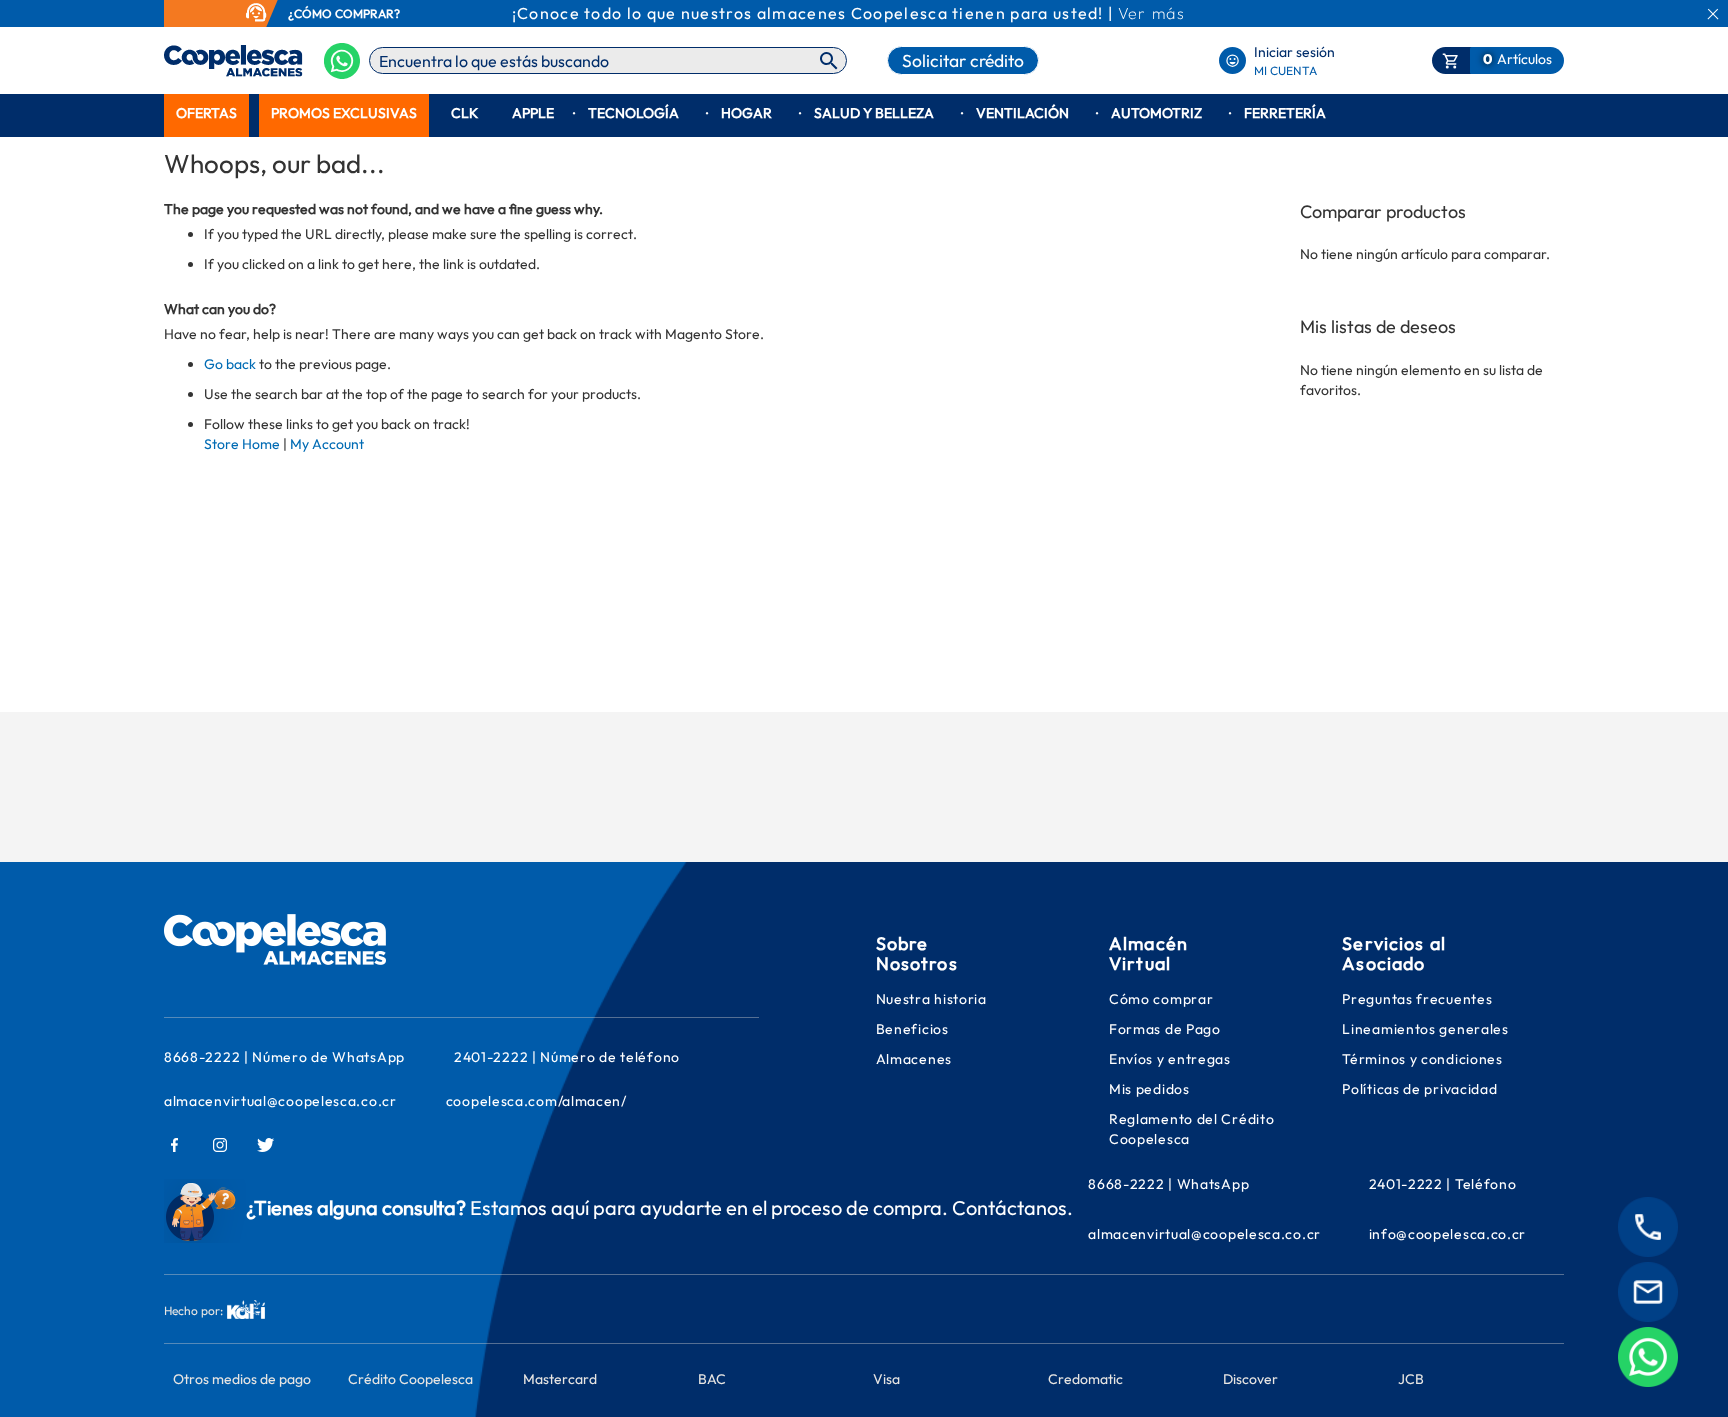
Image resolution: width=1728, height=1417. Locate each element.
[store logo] (201, 61)
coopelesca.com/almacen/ (536, 1101)
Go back (230, 364)
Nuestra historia (931, 999)
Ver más (1151, 13)
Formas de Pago (1165, 1029)
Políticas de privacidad (1419, 1089)
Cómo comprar (1161, 999)
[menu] (864, 113)
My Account (327, 444)
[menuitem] (206, 113)
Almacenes (914, 1059)
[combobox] (608, 60)
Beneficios (912, 1029)
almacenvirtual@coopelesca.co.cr (280, 1101)
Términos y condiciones (1422, 1059)
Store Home (242, 444)
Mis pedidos (1151, 1089)
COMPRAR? (367, 13)
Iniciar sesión (1294, 52)
